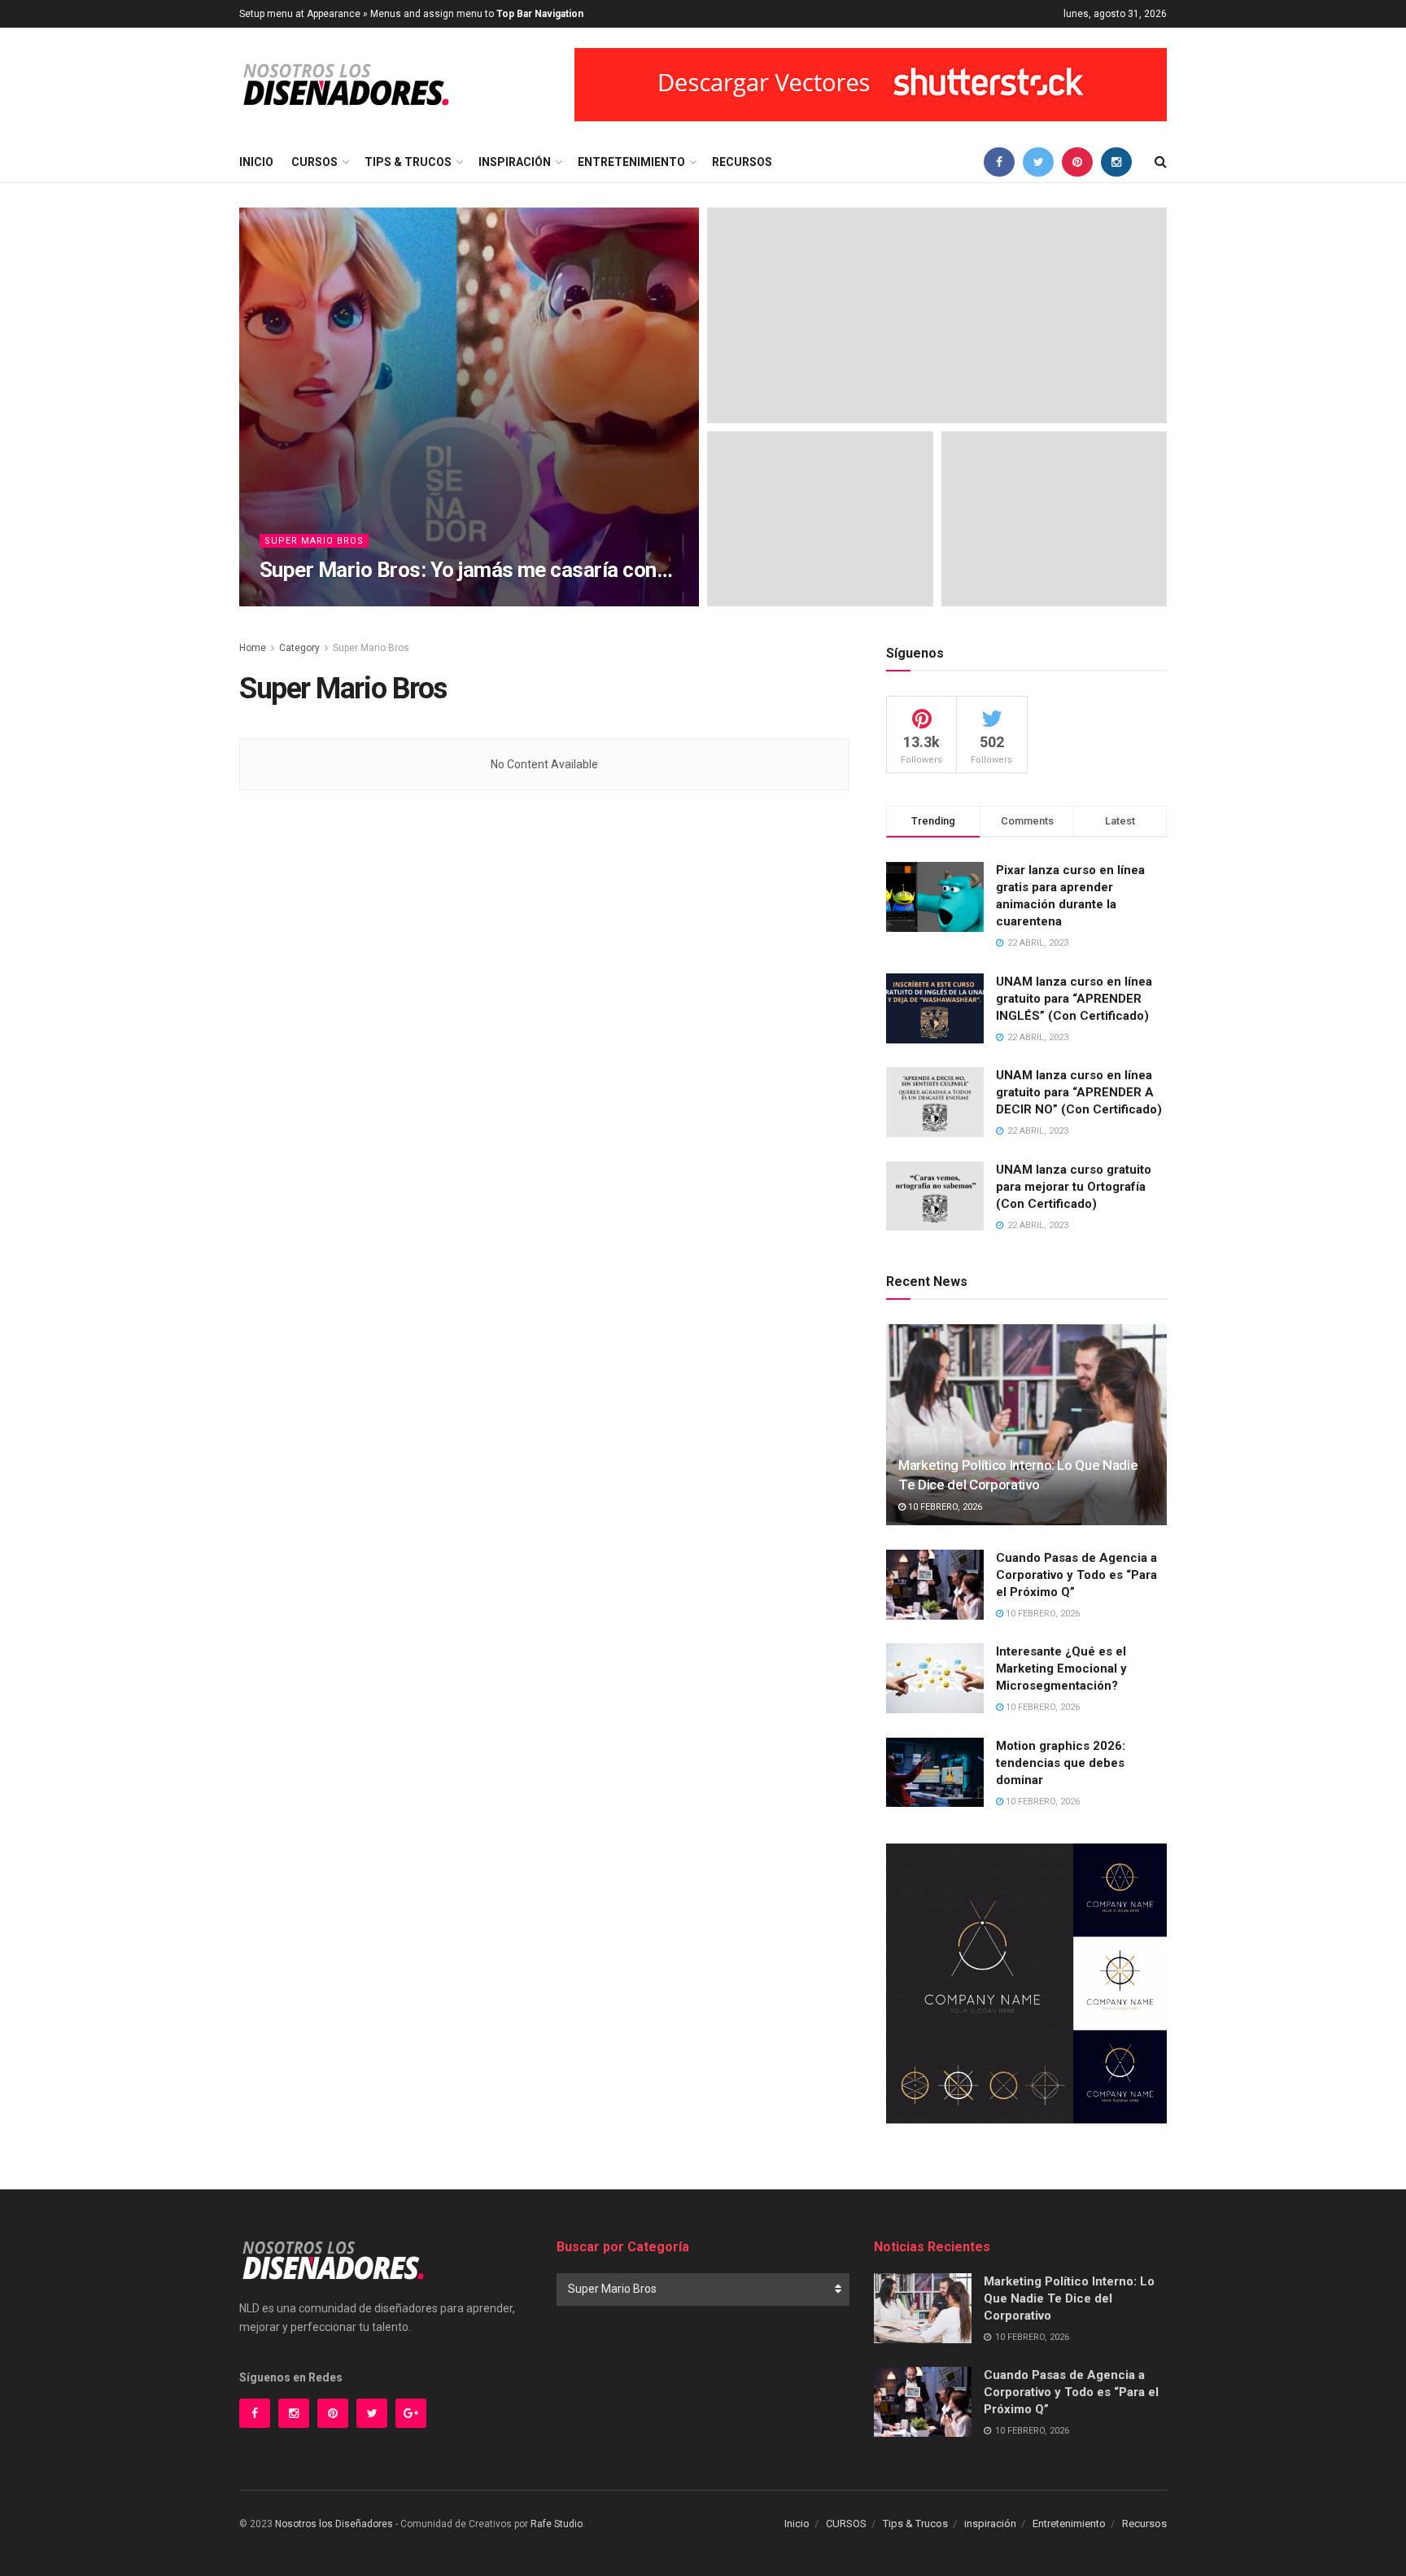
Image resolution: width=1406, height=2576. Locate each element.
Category (299, 648)
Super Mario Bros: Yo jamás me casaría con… (466, 570)
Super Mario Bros (314, 541)
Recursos (742, 162)
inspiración (515, 162)
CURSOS (314, 162)
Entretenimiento (631, 162)
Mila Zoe (294, 601)
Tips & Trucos (408, 162)
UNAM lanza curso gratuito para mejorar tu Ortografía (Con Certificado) (1074, 1187)
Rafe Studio (557, 2524)
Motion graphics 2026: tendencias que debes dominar (1061, 1763)
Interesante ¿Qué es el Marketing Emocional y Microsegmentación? (1061, 1668)
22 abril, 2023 (361, 601)
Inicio (256, 162)
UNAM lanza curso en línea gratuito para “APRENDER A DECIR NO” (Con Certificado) (1079, 1092)
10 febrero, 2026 (944, 1507)
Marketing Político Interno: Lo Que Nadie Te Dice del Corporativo (1069, 2298)
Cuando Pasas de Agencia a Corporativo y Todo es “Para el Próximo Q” (1076, 1575)
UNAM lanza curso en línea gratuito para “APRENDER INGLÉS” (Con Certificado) (1074, 999)
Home (253, 648)
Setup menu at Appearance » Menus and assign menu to (411, 14)
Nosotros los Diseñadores (334, 2524)
